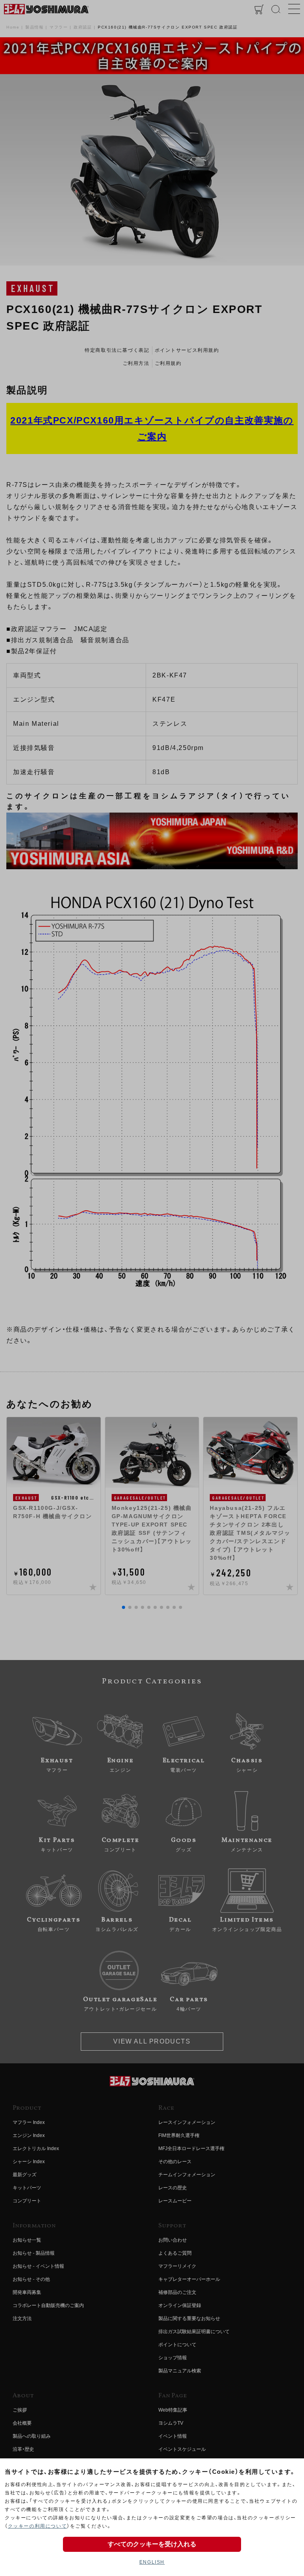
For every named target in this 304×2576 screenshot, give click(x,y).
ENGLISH (152, 2562)
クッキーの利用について (38, 2526)
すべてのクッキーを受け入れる (152, 2544)
